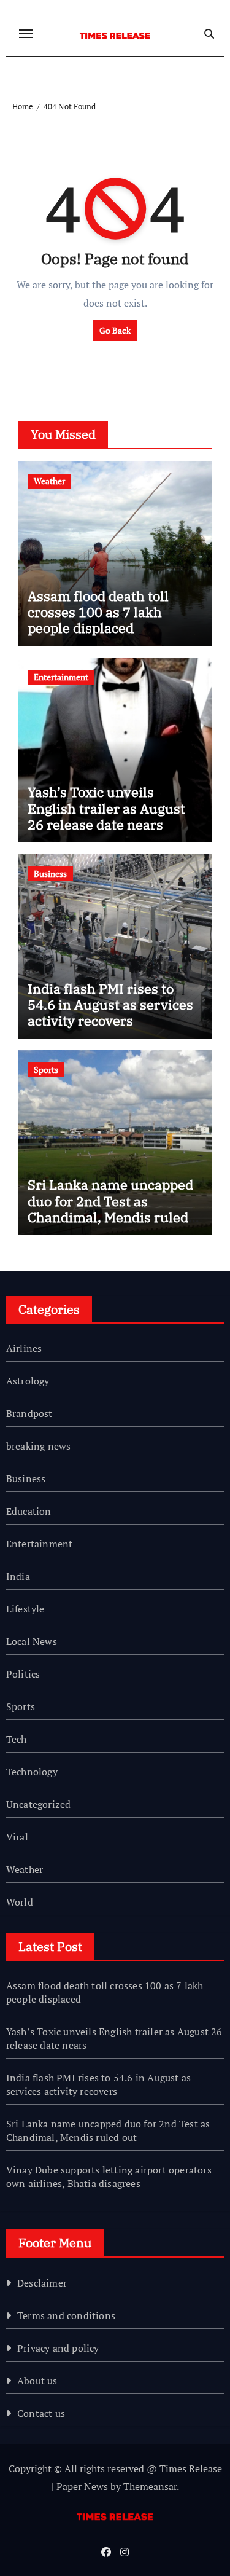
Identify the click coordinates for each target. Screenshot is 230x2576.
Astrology (28, 1381)
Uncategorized (39, 1804)
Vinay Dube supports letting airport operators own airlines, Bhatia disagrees (109, 2177)
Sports (46, 1070)
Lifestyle (25, 1609)
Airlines (24, 1348)
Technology (32, 1772)
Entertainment (61, 677)
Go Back (115, 330)
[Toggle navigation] (26, 34)
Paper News (82, 2486)
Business (50, 874)
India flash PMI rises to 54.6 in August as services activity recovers (110, 1005)
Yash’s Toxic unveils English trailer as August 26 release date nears (106, 808)
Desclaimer (42, 2283)
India (18, 1576)
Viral (17, 1837)
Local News (32, 1641)
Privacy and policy (58, 2348)
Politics (23, 1674)
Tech (17, 1739)
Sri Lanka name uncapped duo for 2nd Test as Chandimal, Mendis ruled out (110, 1209)
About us (37, 2381)
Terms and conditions (66, 2315)
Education (29, 1511)
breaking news (39, 1446)
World (20, 1902)
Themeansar (150, 2486)
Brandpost (29, 1413)
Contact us (41, 2413)
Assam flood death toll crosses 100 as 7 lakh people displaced (98, 612)
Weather (49, 481)
